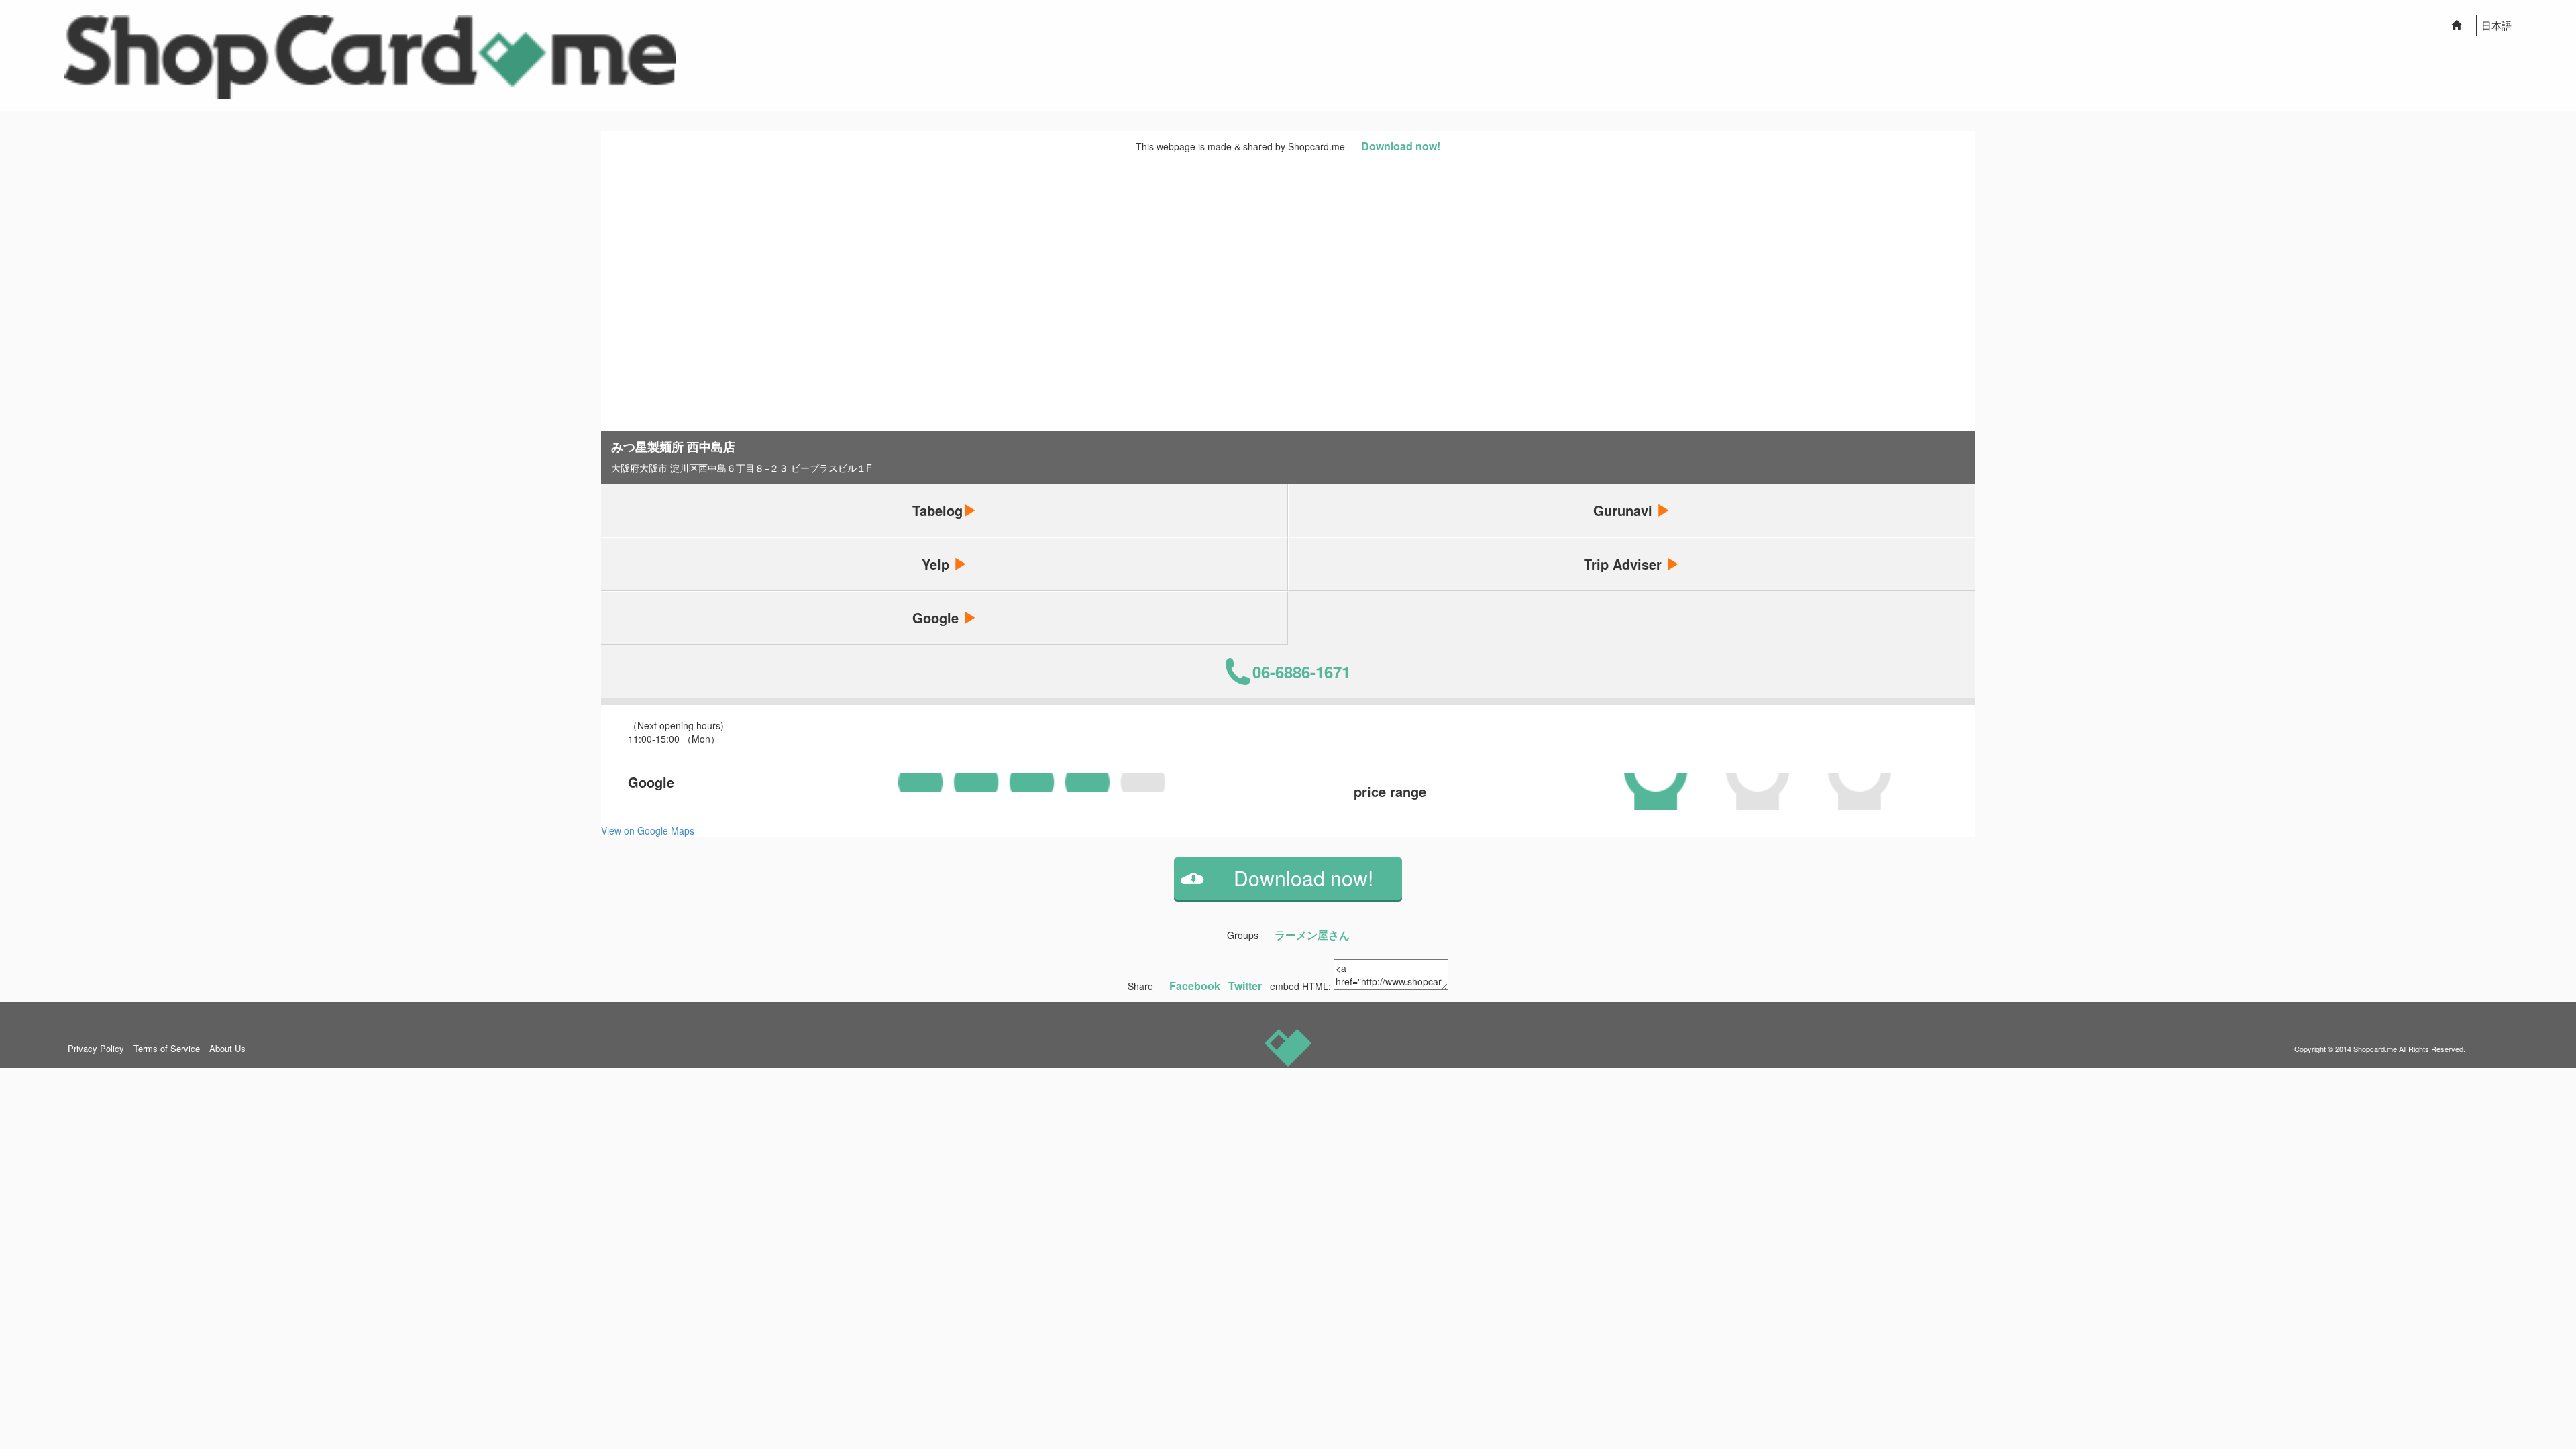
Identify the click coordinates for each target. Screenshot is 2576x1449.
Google (937, 618)
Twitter (1245, 986)
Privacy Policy (96, 1048)
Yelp (937, 564)
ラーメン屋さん (1312, 935)
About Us (227, 1048)
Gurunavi (1625, 510)
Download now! (1401, 146)
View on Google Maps (648, 830)
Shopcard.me (2375, 1049)
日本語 (2497, 25)
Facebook (1195, 986)
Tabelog (937, 510)
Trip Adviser (1625, 564)
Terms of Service (167, 1048)
